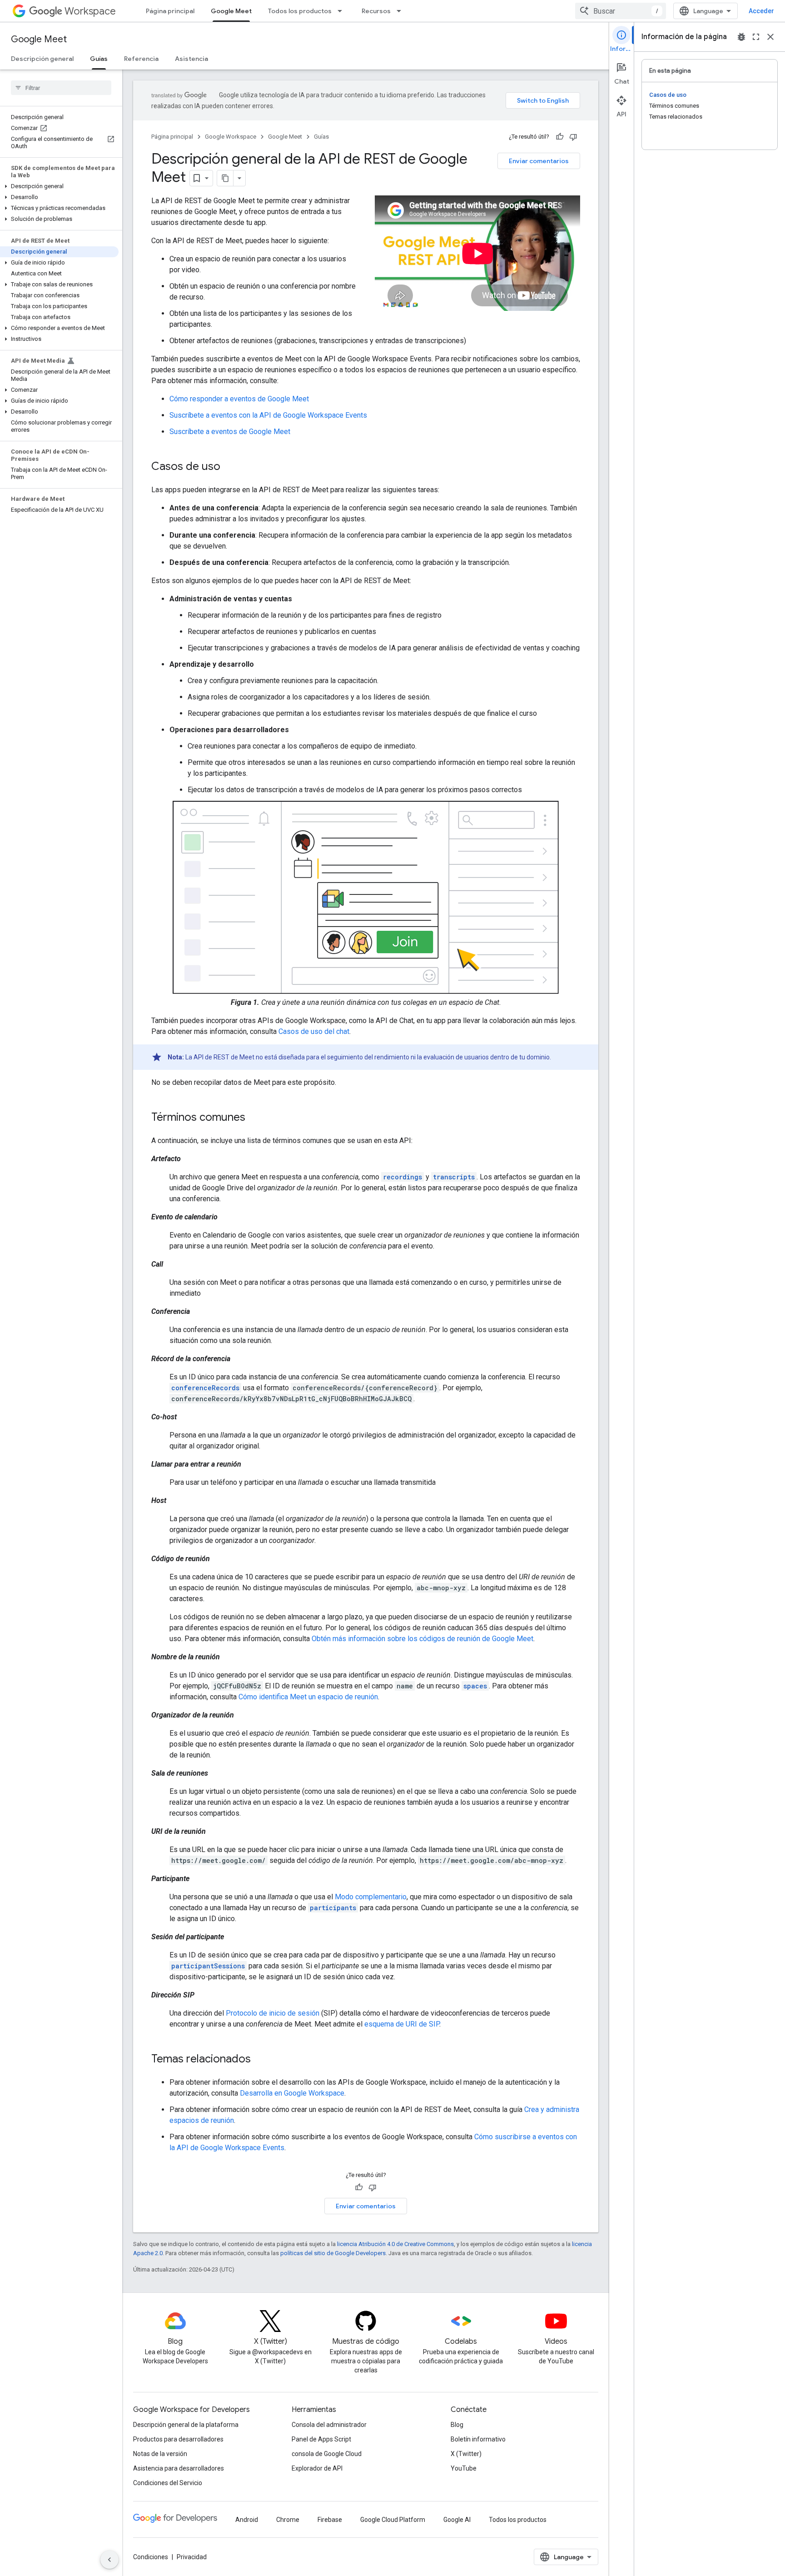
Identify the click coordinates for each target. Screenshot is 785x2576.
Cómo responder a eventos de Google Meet (239, 399)
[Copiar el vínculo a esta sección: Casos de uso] (229, 467)
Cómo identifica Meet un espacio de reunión (308, 1697)
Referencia (141, 59)
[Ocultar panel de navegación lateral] (109, 2560)
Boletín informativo (478, 2439)
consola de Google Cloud (327, 2454)
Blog (457, 2425)
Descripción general (42, 59)
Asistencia (191, 59)
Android (247, 2520)
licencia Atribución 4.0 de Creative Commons (395, 2244)
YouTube (464, 2468)
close (770, 37)
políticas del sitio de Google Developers (333, 2253)
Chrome (288, 2520)
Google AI (457, 2520)
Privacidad (192, 2557)
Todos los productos (300, 11)
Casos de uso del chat (314, 1031)
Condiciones (151, 2557)
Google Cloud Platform (393, 2520)
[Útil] (560, 137)
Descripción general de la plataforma (186, 2425)
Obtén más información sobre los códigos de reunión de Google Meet (422, 1639)
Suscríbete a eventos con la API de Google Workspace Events (268, 415)
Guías (99, 59)
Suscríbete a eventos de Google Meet (230, 432)
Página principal (170, 11)
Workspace (90, 11)
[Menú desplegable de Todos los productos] (343, 11)
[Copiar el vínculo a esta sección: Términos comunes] (254, 1118)
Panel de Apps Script (321, 2439)
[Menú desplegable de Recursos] (402, 11)
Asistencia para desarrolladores (179, 2468)
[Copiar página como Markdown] (225, 178)
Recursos (376, 11)
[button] (59, 186)
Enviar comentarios (539, 161)
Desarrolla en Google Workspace (292, 2093)
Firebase (330, 2520)
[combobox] (621, 11)
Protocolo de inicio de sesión (273, 2013)
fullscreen (756, 37)
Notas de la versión (160, 2454)
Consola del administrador (329, 2425)
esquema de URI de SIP (402, 2024)
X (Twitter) (466, 2454)
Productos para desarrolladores (178, 2439)
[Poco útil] (573, 137)
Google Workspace (231, 137)
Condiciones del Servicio (168, 2483)
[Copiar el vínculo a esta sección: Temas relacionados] (260, 2060)
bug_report (741, 37)
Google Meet (231, 11)
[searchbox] (61, 88)
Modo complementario (371, 1897)
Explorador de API (317, 2468)
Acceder (761, 11)
